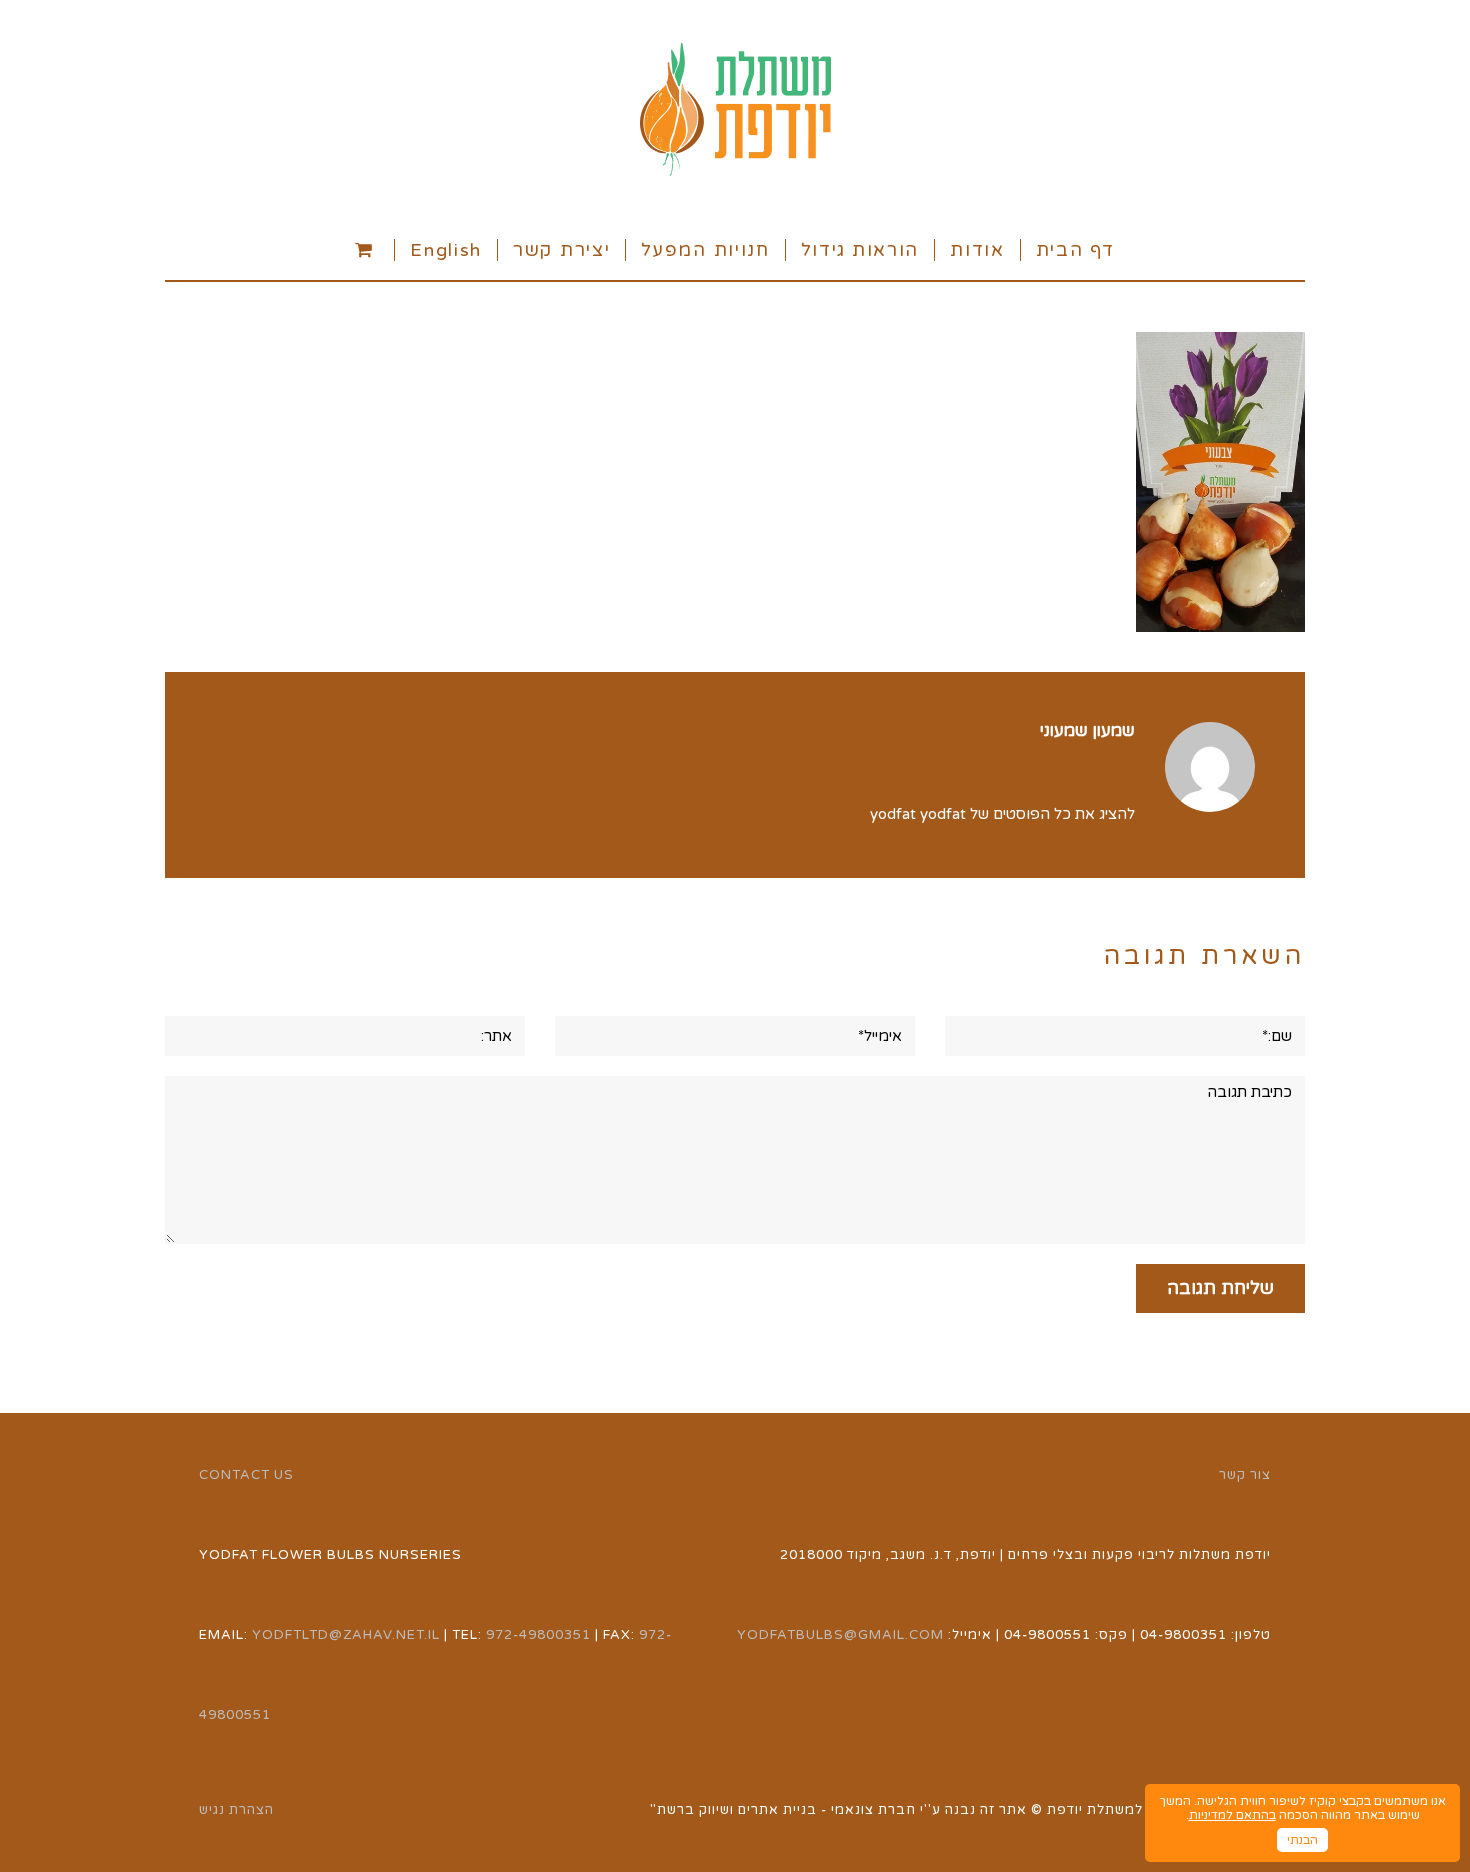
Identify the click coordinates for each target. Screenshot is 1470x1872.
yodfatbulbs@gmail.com (840, 1635)
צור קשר (1245, 1475)
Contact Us (246, 1475)
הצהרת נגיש (236, 1810)
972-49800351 (538, 1635)
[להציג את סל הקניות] (367, 248)
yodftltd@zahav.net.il (346, 1635)
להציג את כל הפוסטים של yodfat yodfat (1002, 814)
